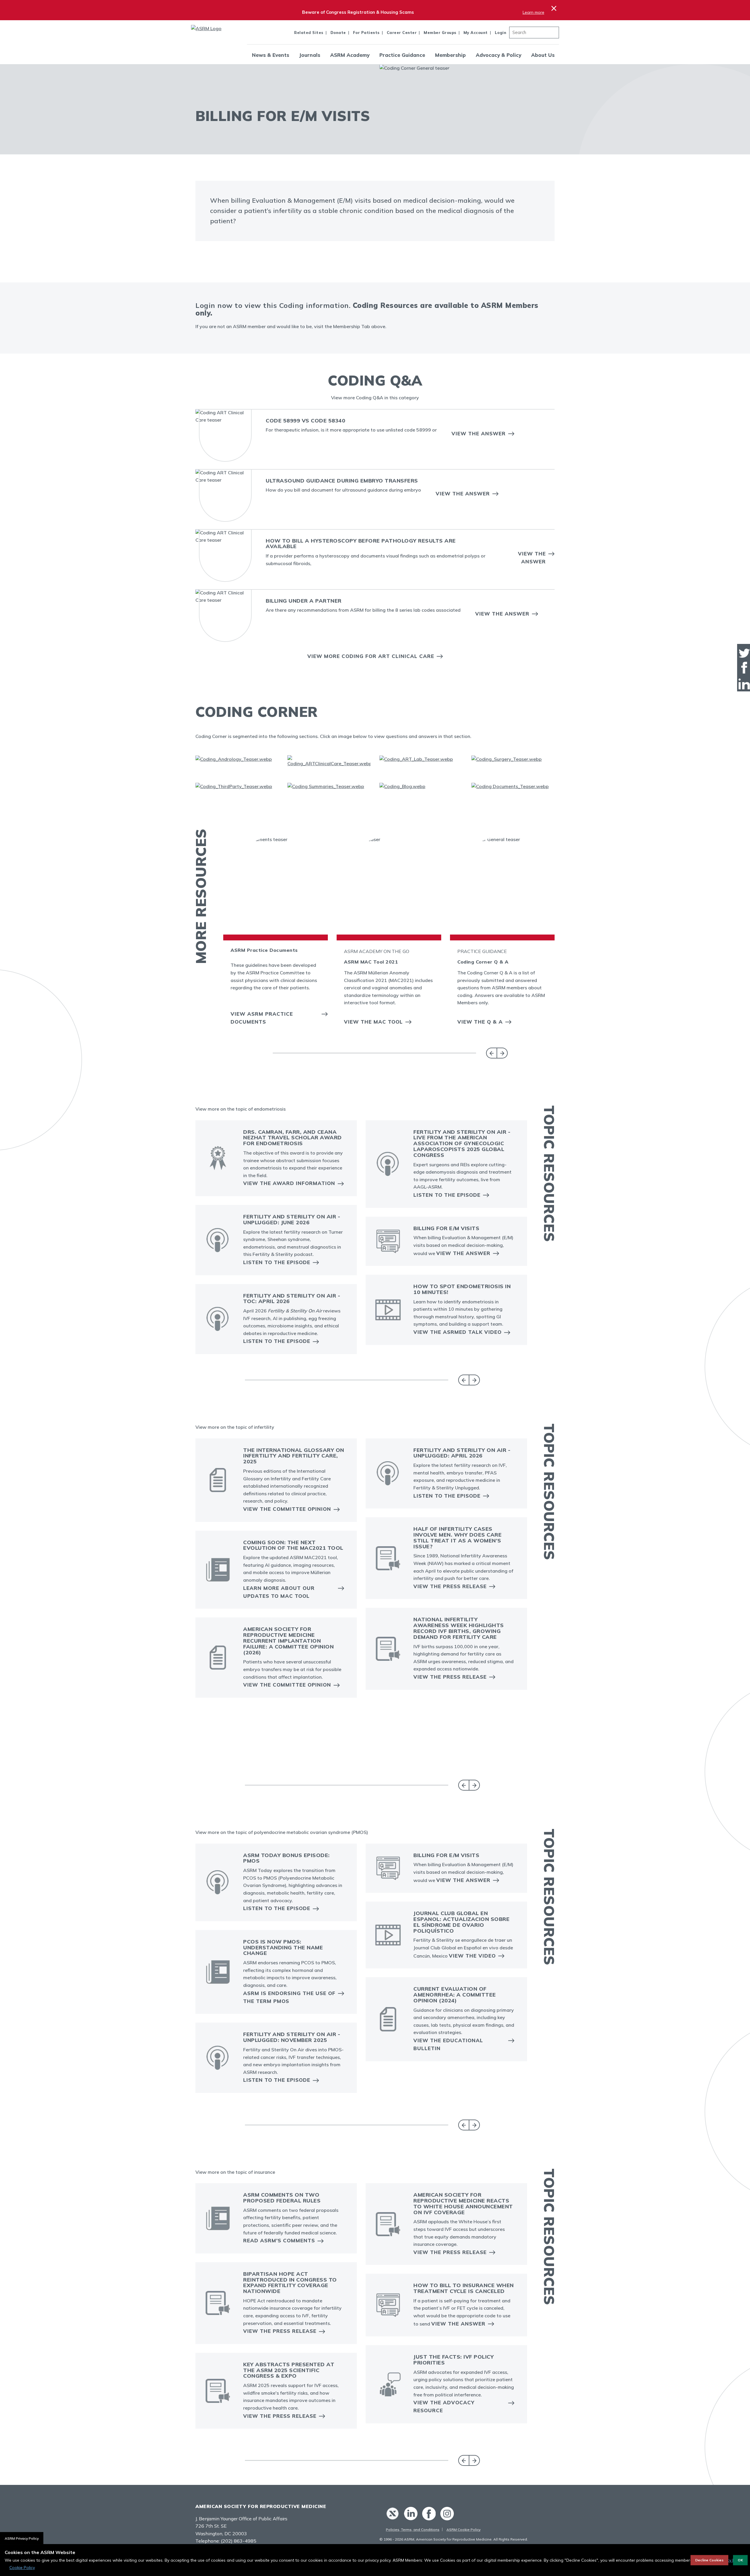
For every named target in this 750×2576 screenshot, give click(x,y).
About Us (543, 55)
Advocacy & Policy (498, 55)
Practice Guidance (402, 55)
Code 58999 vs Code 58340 (305, 421)
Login (501, 33)
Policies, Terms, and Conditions (413, 2530)
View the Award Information (289, 1183)
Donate (338, 33)
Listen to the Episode (277, 1262)
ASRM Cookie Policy (463, 2530)
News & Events (271, 55)
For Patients (366, 33)
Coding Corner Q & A (483, 962)
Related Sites (309, 33)
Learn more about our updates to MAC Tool (279, 1592)
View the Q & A (480, 1022)
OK (740, 2560)
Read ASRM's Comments (279, 2240)
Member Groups (440, 33)
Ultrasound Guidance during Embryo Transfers (342, 481)
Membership (450, 55)
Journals (310, 55)
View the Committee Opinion (287, 1509)
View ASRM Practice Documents (262, 1018)
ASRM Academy (350, 55)
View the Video (472, 1956)
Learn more (533, 12)
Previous (491, 1053)
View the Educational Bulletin (448, 2044)
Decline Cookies (709, 2560)
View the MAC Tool (373, 1022)
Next (502, 1053)
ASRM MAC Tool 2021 (371, 962)
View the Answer (479, 433)
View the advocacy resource (444, 2406)
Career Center (402, 33)
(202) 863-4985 (239, 2541)
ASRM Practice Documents (264, 950)
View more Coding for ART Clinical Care (371, 656)
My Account (476, 33)
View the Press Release (450, 1586)
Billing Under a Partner (304, 601)
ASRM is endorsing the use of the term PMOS (289, 1997)
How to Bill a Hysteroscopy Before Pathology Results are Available (361, 544)
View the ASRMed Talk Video (457, 1332)
